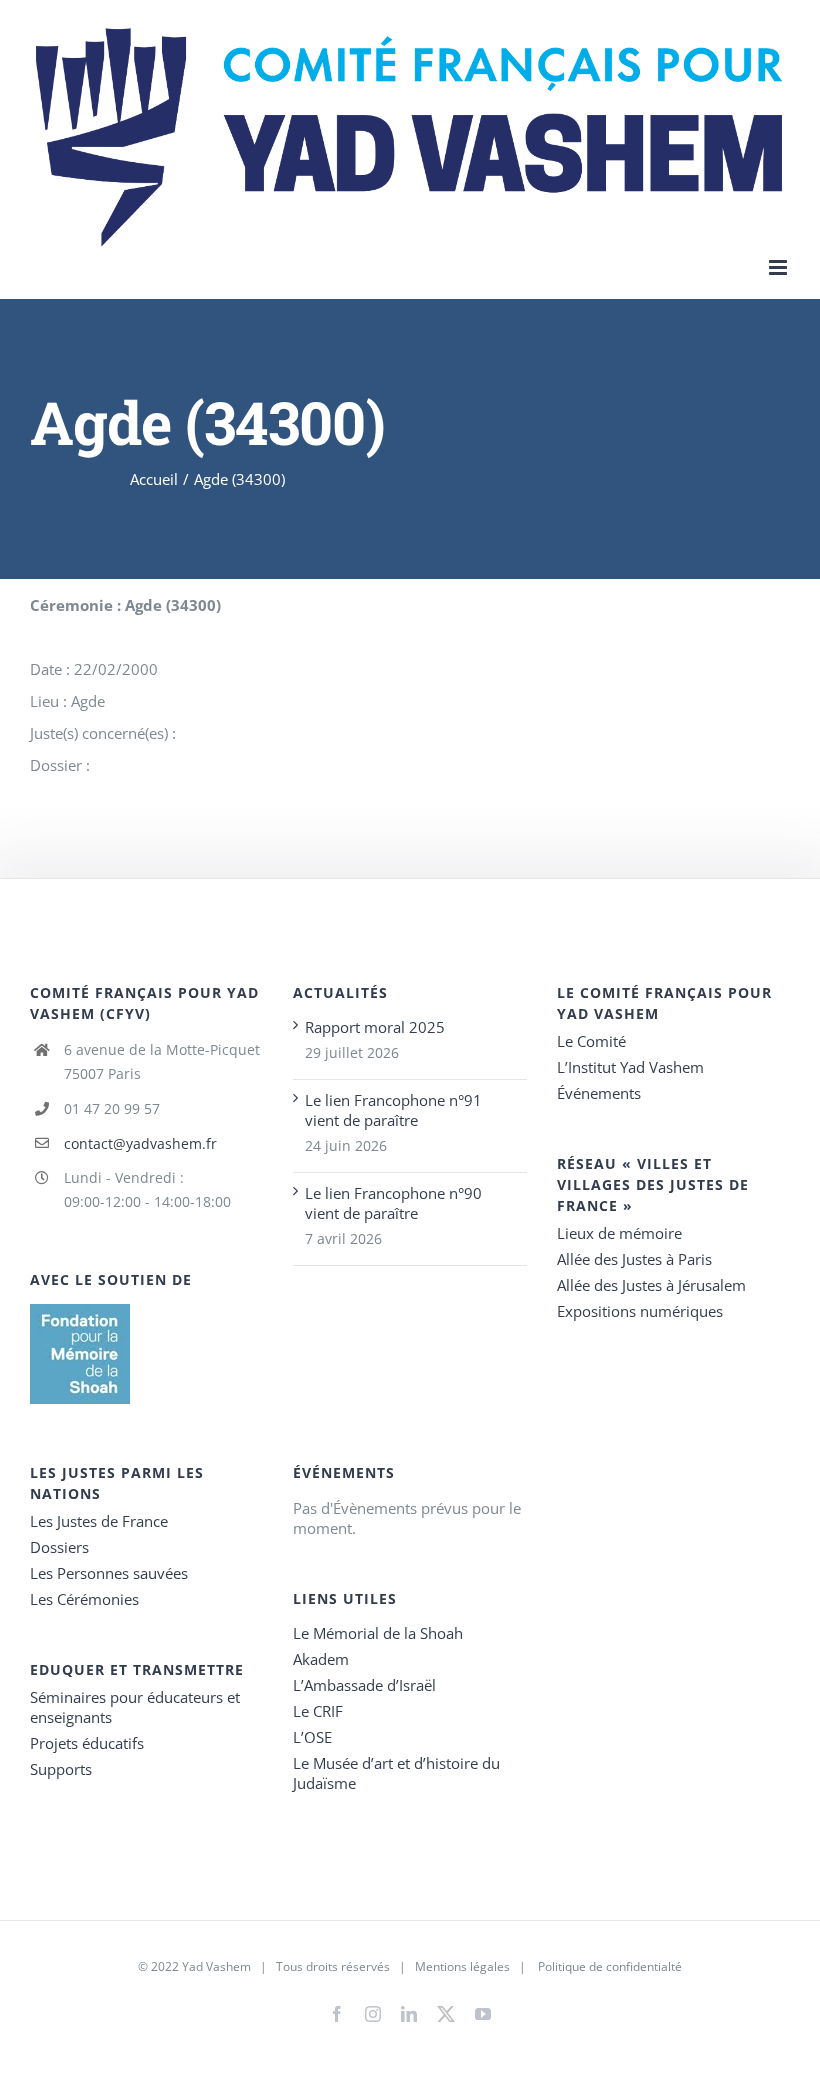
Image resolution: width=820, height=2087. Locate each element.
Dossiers (59, 1547)
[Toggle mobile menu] (779, 267)
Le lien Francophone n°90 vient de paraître (393, 1203)
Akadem (321, 1659)
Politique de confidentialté (610, 1966)
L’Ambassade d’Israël (364, 1685)
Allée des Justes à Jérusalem (651, 1285)
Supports (61, 1769)
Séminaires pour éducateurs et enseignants (135, 1707)
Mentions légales (462, 1966)
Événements (599, 1093)
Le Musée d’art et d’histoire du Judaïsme (396, 1773)
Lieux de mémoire (619, 1233)
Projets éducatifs (87, 1743)
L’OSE (312, 1737)
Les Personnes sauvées (109, 1573)
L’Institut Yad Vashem (630, 1067)
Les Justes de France (99, 1521)
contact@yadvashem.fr (140, 1143)
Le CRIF (318, 1711)
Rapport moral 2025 (375, 1027)
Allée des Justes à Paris (634, 1259)
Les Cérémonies (84, 1599)
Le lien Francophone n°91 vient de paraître (393, 1110)
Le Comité (591, 1041)
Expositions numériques (640, 1311)
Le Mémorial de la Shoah (378, 1633)
